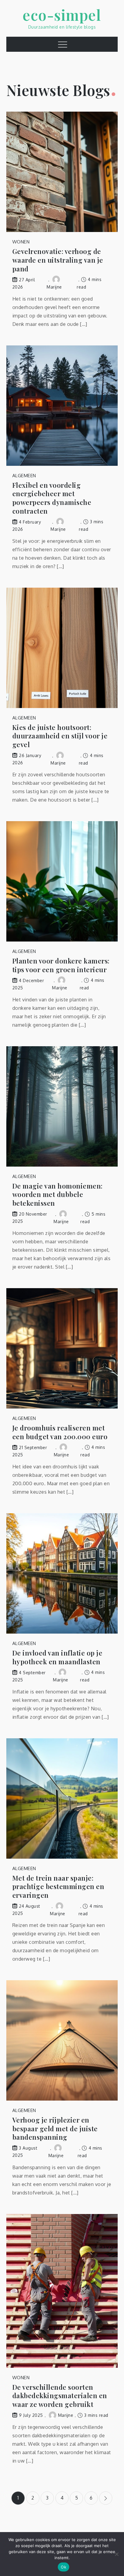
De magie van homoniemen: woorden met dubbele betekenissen (57, 1195)
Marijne (66, 2415)
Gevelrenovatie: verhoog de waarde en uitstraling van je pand (58, 260)
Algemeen (24, 476)
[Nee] (116, 2554)
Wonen (21, 242)
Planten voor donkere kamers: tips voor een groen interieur (61, 965)
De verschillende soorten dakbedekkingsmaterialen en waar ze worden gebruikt (60, 2396)
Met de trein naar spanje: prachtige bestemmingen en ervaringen (58, 1887)
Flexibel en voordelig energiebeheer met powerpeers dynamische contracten (52, 498)
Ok (64, 2567)
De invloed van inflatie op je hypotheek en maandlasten (57, 1657)
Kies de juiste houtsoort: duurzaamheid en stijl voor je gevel (60, 736)
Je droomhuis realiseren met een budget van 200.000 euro (60, 1432)
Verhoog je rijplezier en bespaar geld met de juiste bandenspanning (55, 2129)
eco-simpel (62, 15)
